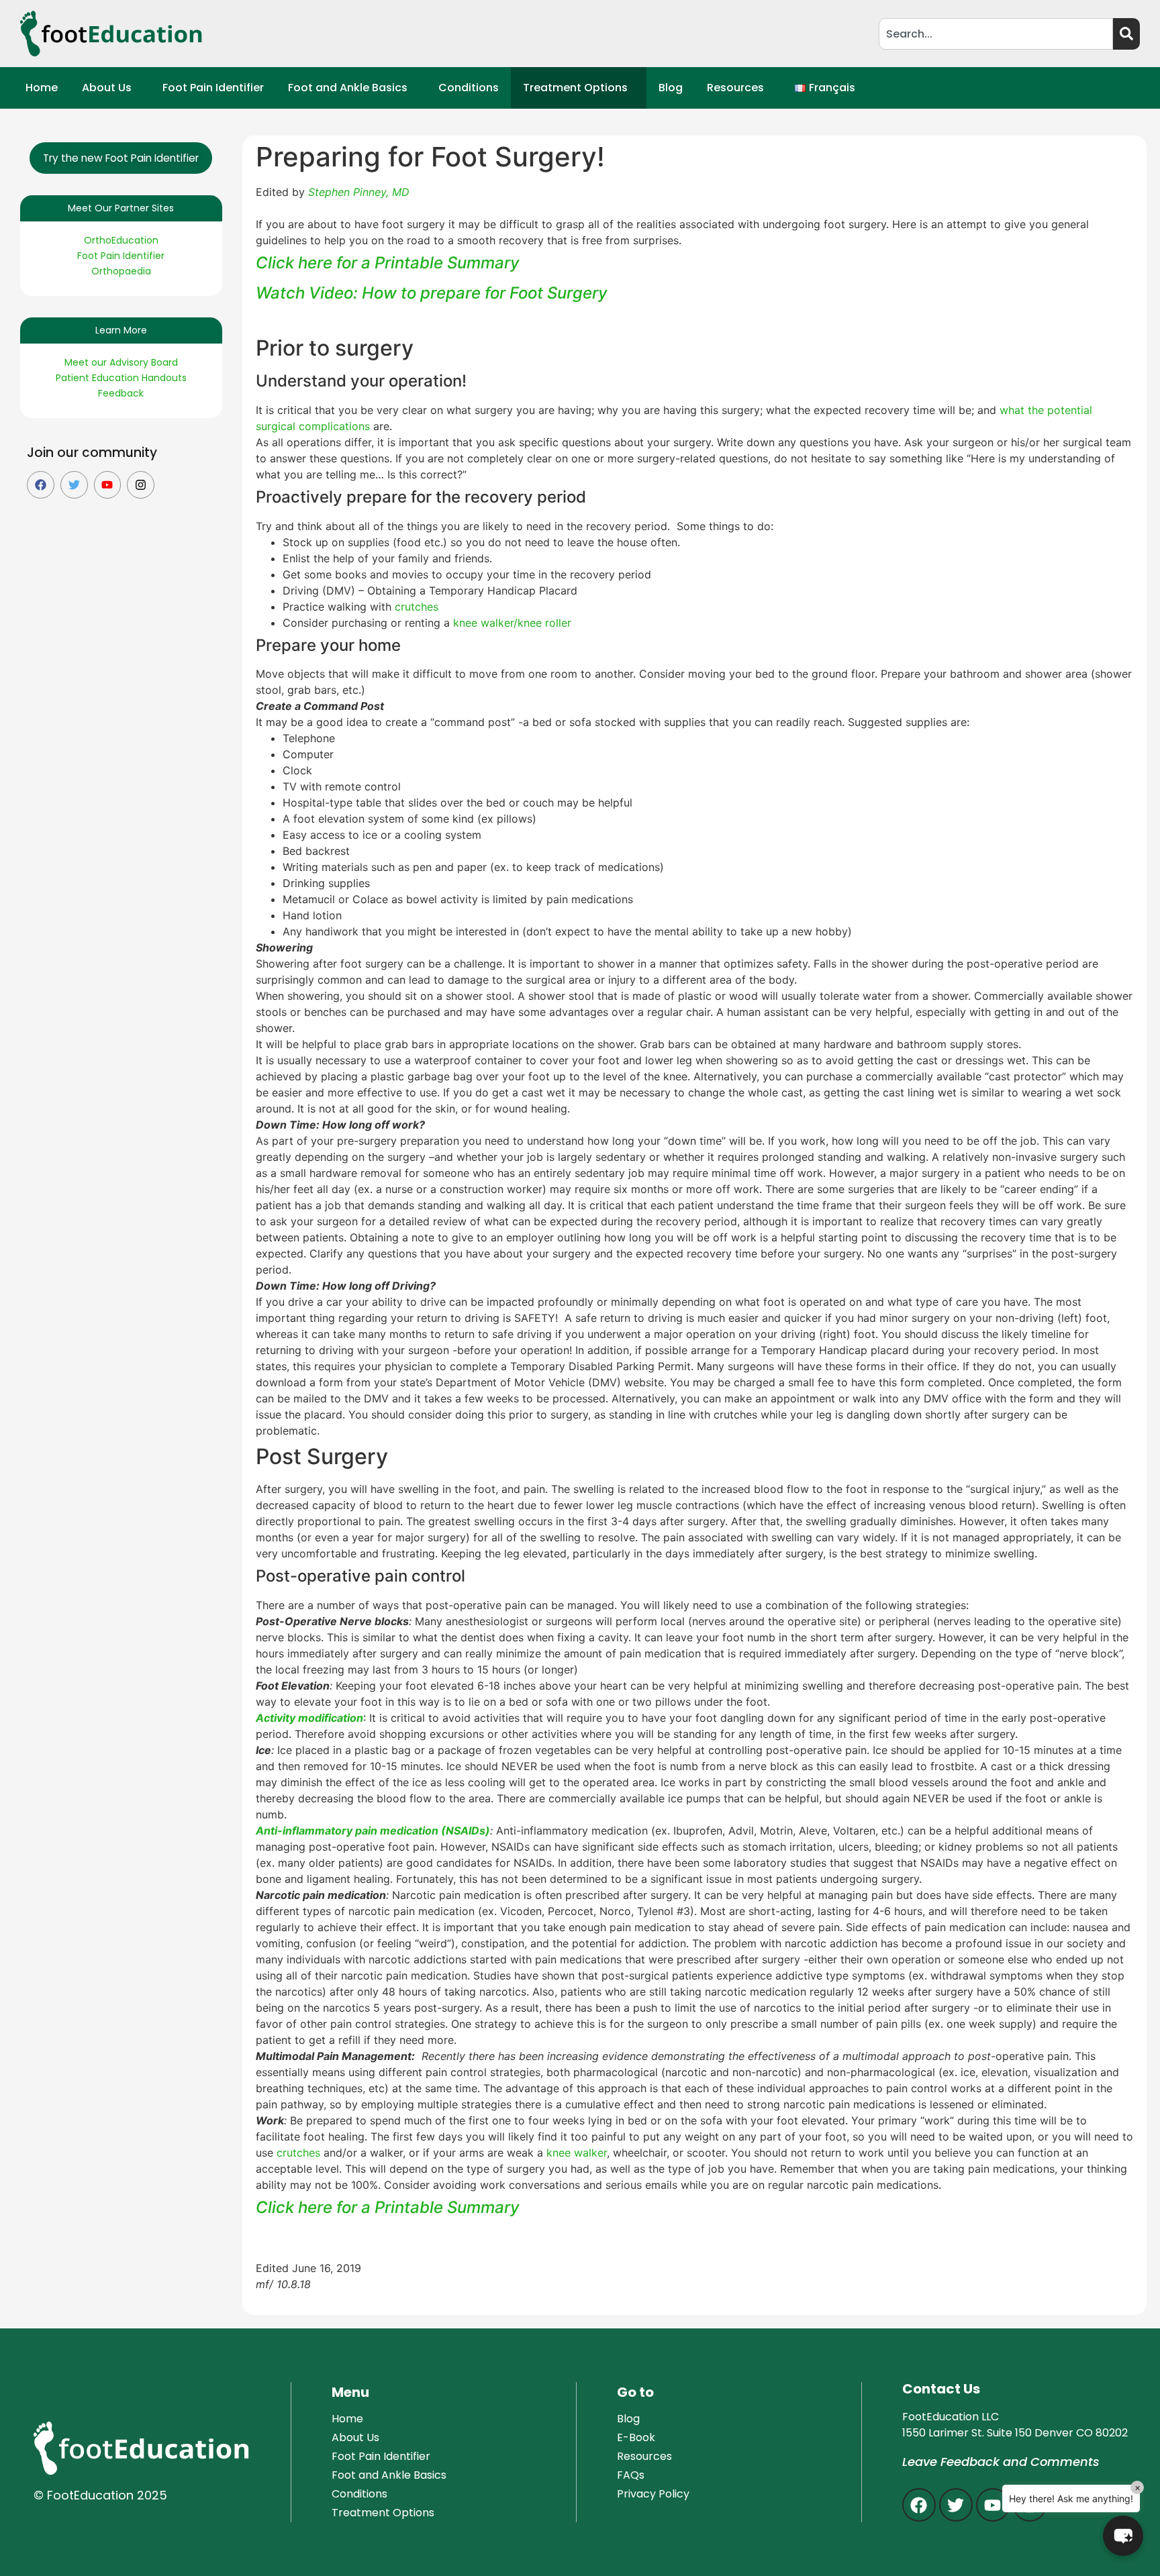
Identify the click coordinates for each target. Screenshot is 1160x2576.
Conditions (469, 88)
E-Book (636, 2437)
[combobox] (996, 34)
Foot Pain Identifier (213, 88)
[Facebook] (41, 485)
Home (42, 88)
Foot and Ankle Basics (348, 88)
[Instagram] (141, 485)
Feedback (121, 393)
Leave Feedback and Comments (1001, 2462)
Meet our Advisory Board (121, 362)
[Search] (1126, 34)
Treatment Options (575, 88)
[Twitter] (74, 485)
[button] (110, 88)
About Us (107, 88)
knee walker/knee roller (512, 623)
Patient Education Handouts (121, 378)
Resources (735, 88)
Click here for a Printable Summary (388, 263)
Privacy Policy (653, 2494)
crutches (418, 607)
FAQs (631, 2475)
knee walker (577, 2153)
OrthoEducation (121, 240)
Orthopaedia (121, 271)
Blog (671, 88)
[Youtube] (108, 485)
